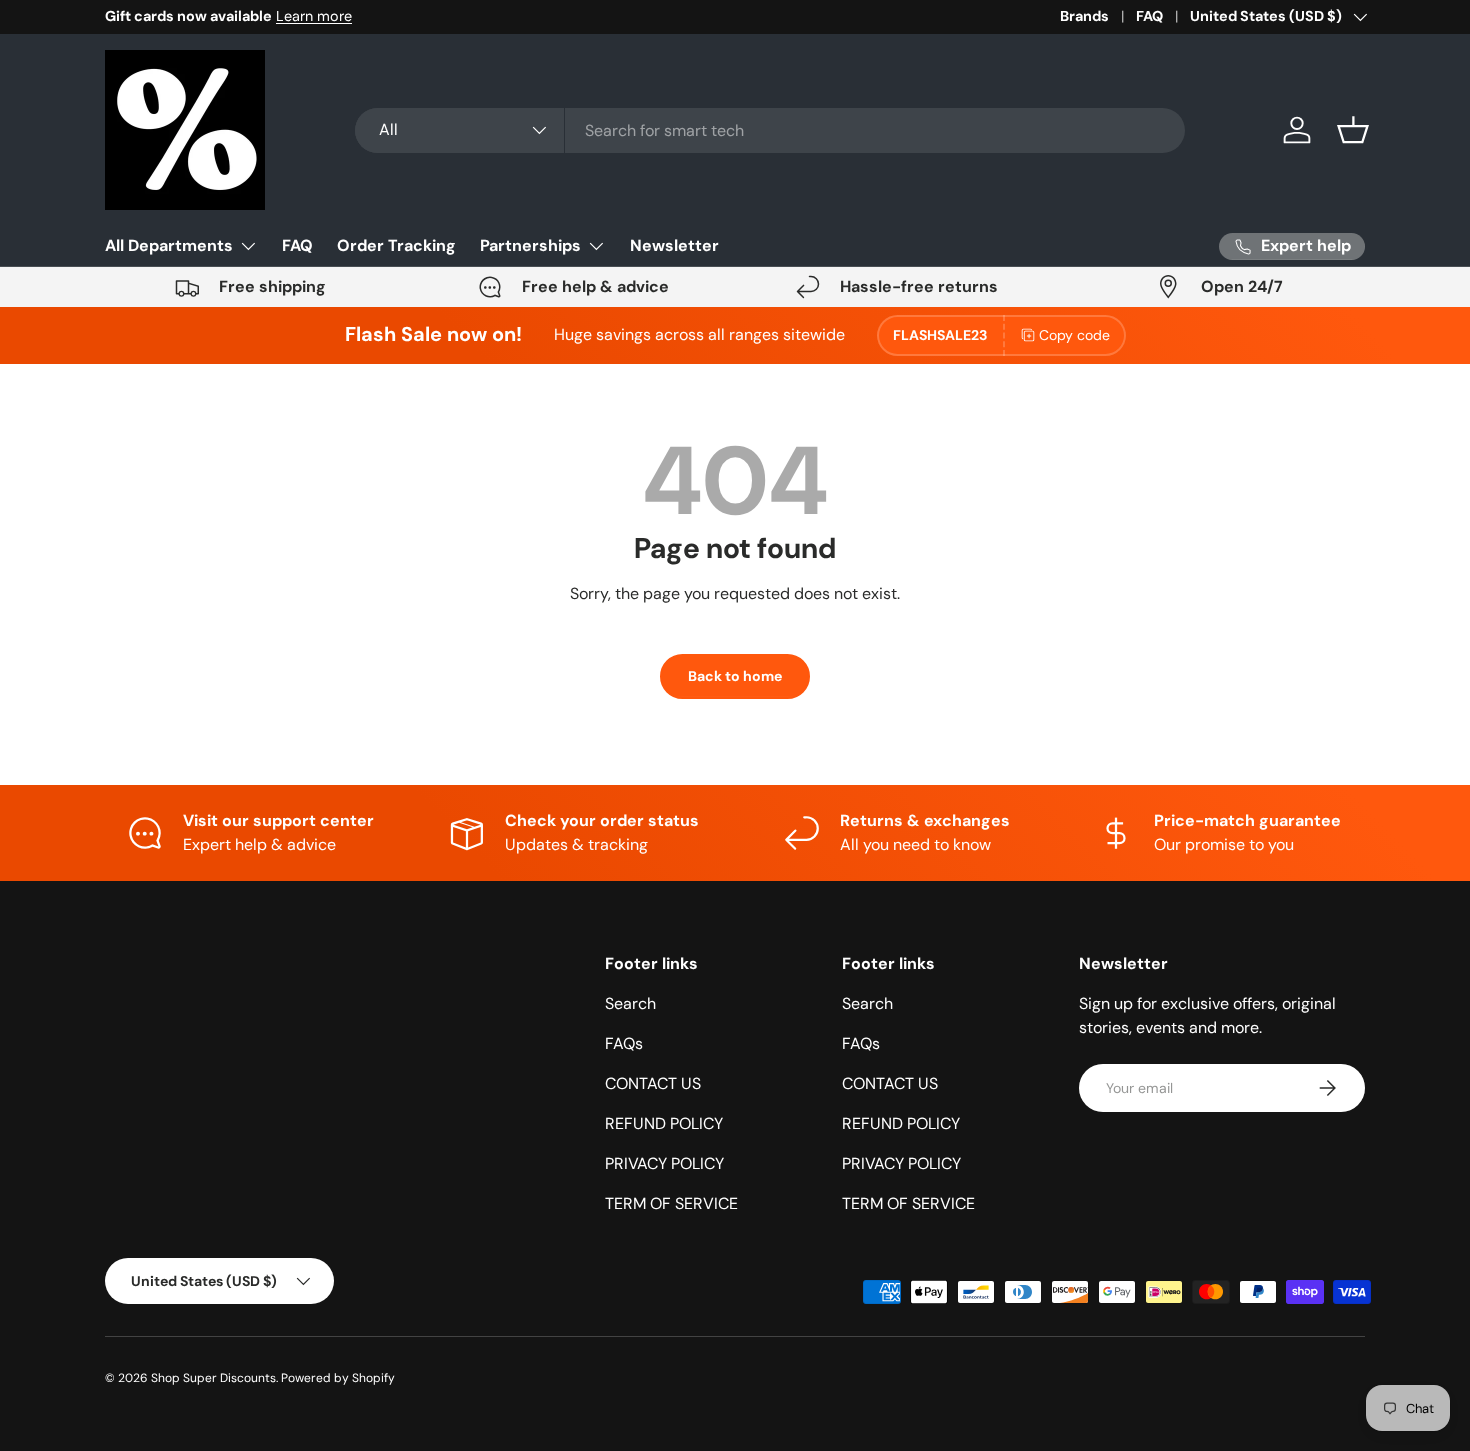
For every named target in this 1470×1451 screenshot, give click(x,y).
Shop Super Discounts (213, 1378)
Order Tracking (396, 245)
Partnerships (530, 245)
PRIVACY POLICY (664, 1163)
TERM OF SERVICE (671, 1203)
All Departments (169, 245)
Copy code (1074, 335)
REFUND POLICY (664, 1123)
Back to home (735, 676)
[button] (1353, 130)
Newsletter (674, 245)
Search (630, 1003)
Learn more (314, 16)
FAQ (1149, 16)
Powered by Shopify (338, 1378)
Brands (1084, 16)
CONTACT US (653, 1083)
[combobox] (770, 130)
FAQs (624, 1043)
